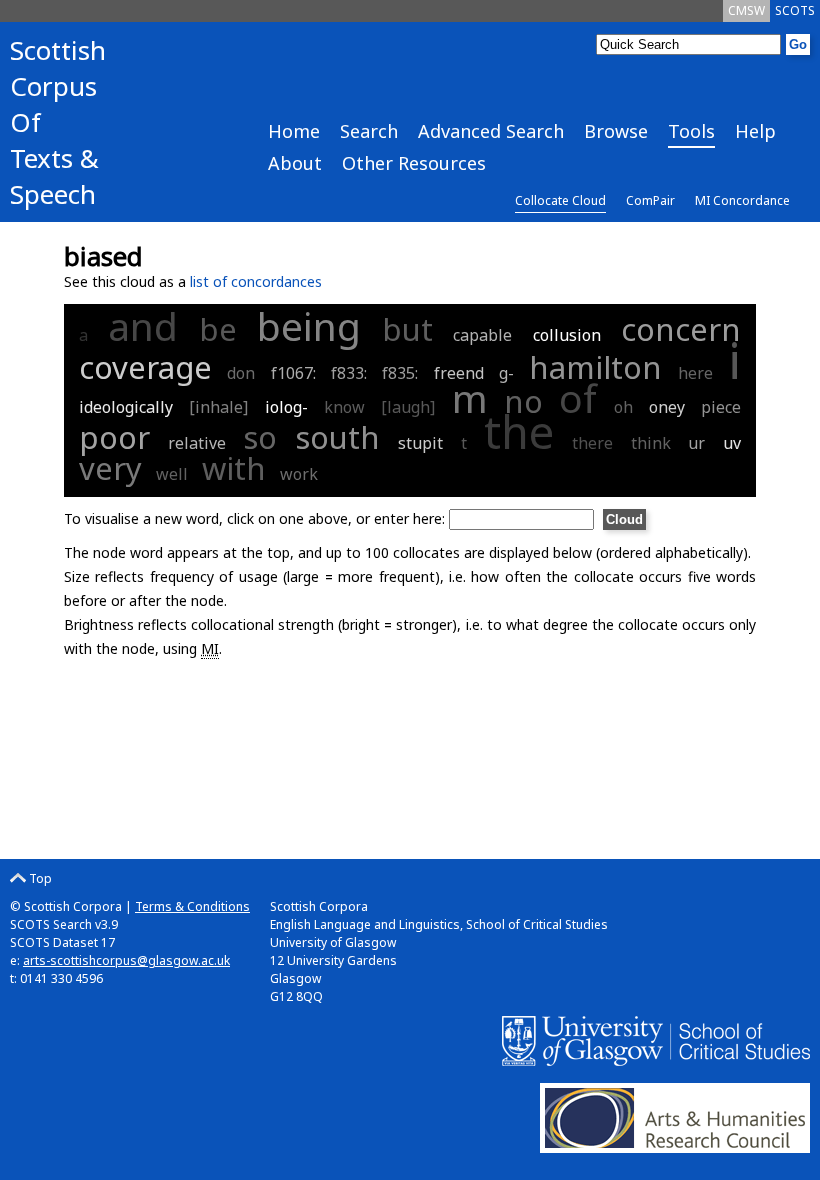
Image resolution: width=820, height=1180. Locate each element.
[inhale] (218, 407)
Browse (616, 131)
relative (197, 443)
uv (732, 443)
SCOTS (795, 10)
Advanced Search (491, 131)
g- (506, 373)
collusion (567, 335)
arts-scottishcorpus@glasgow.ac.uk (126, 960)
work (299, 474)
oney (667, 407)
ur (696, 443)
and (143, 325)
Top (39, 878)
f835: (402, 373)
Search (369, 131)
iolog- (286, 407)
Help (755, 131)
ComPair (650, 200)
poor (114, 437)
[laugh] (408, 407)
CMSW (746, 10)
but (407, 329)
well (172, 474)
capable (482, 335)
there (592, 443)
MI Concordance (742, 200)
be (218, 329)
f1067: (296, 373)
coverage (145, 367)
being (309, 325)
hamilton (595, 367)
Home (294, 131)
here (695, 373)
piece (721, 407)
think (651, 443)
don (241, 373)
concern (681, 329)
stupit (420, 443)
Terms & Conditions (192, 906)
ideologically (126, 407)
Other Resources (414, 163)
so (260, 437)
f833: (351, 373)
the (519, 431)
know (344, 407)
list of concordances (256, 281)
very (110, 468)
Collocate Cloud (560, 200)
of (578, 397)
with (234, 468)
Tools (691, 131)
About (295, 163)
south (337, 437)
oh (623, 407)
